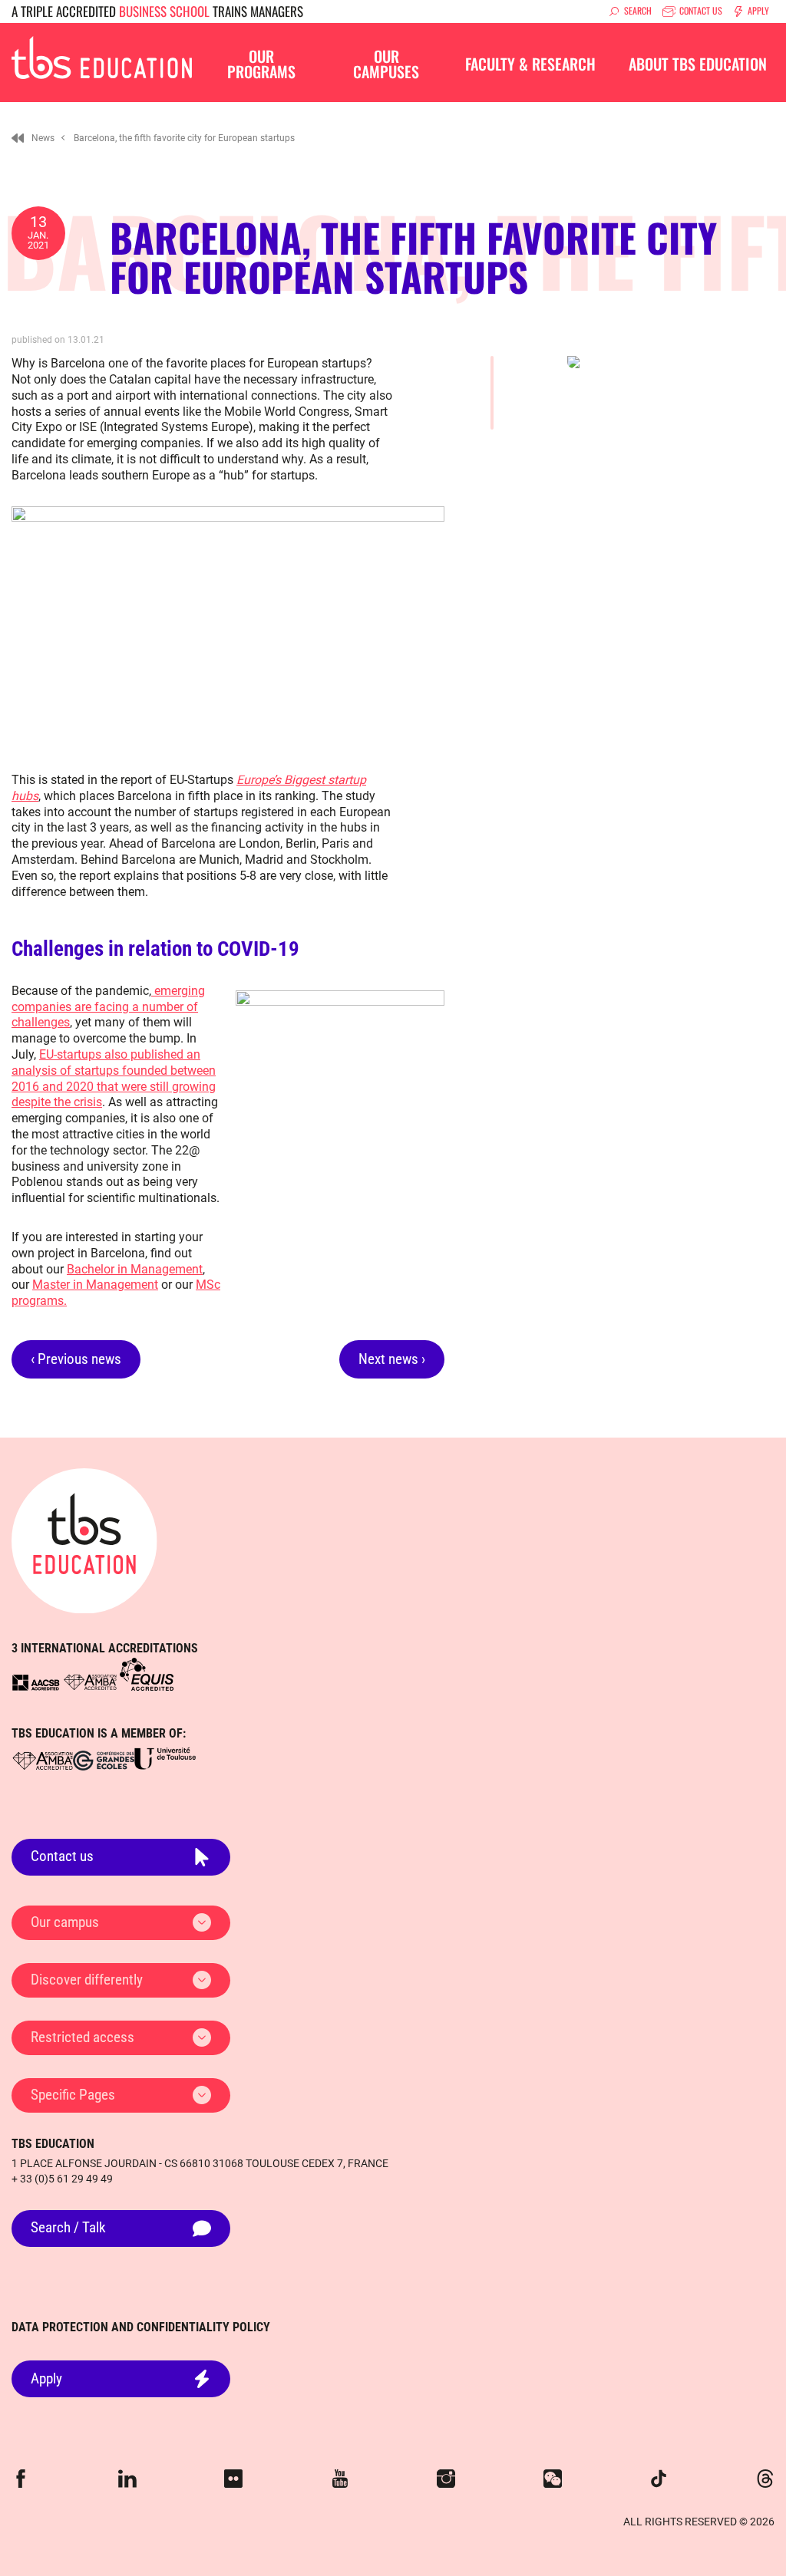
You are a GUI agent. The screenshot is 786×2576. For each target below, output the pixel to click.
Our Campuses (386, 64)
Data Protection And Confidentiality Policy (141, 2327)
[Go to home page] (84, 1541)
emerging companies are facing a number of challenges (108, 1007)
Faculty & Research (530, 64)
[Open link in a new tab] (36, 1682)
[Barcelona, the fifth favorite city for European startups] (102, 56)
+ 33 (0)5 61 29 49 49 (62, 2179)
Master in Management (95, 1285)
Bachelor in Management (135, 1269)
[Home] (18, 138)
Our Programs (261, 64)
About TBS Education (698, 64)
